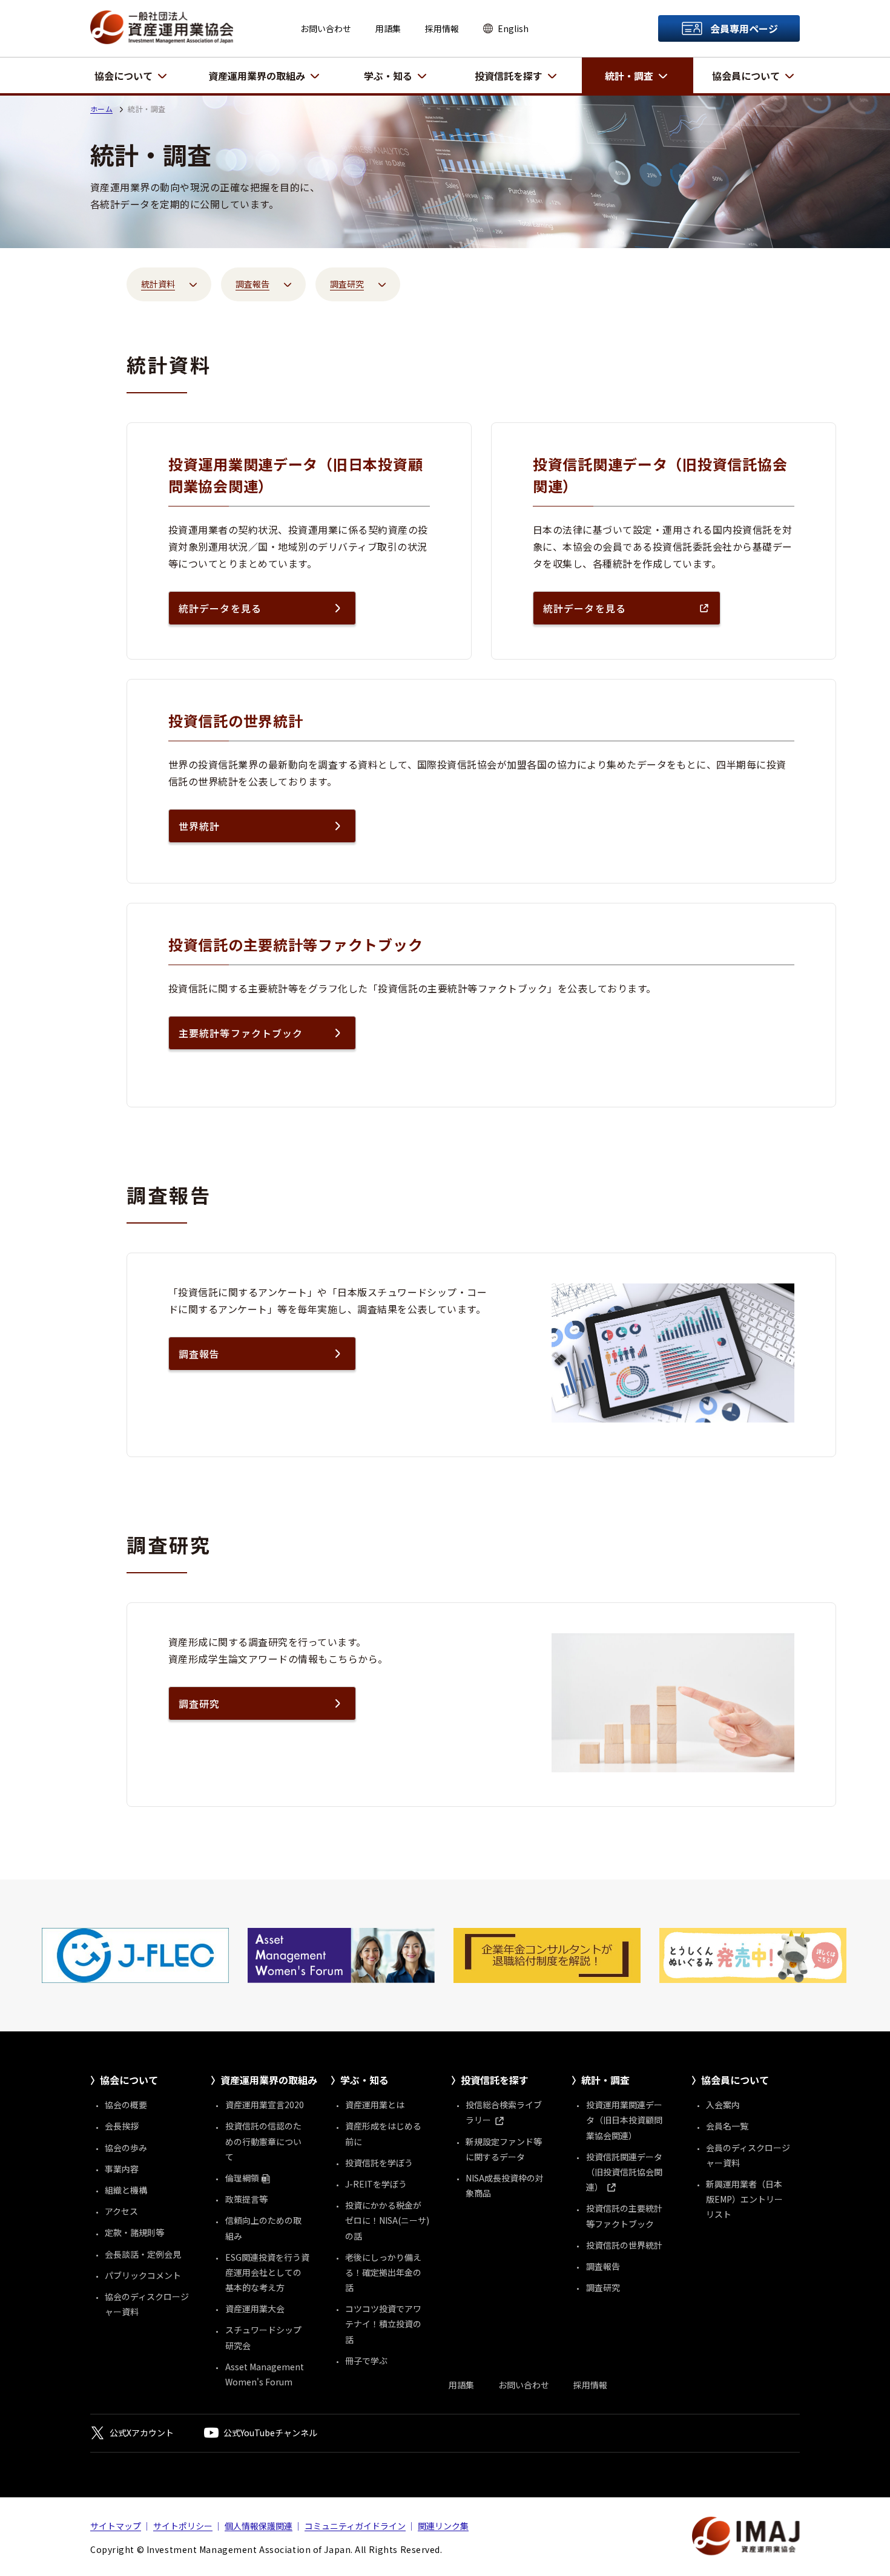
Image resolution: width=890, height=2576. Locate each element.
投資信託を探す (509, 76)
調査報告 (199, 1354)
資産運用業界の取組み (257, 76)
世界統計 (199, 826)
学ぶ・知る (388, 76)
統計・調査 (629, 76)
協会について (124, 76)
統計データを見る (220, 608)
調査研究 (199, 1703)
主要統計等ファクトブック (241, 1033)
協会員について (746, 76)
